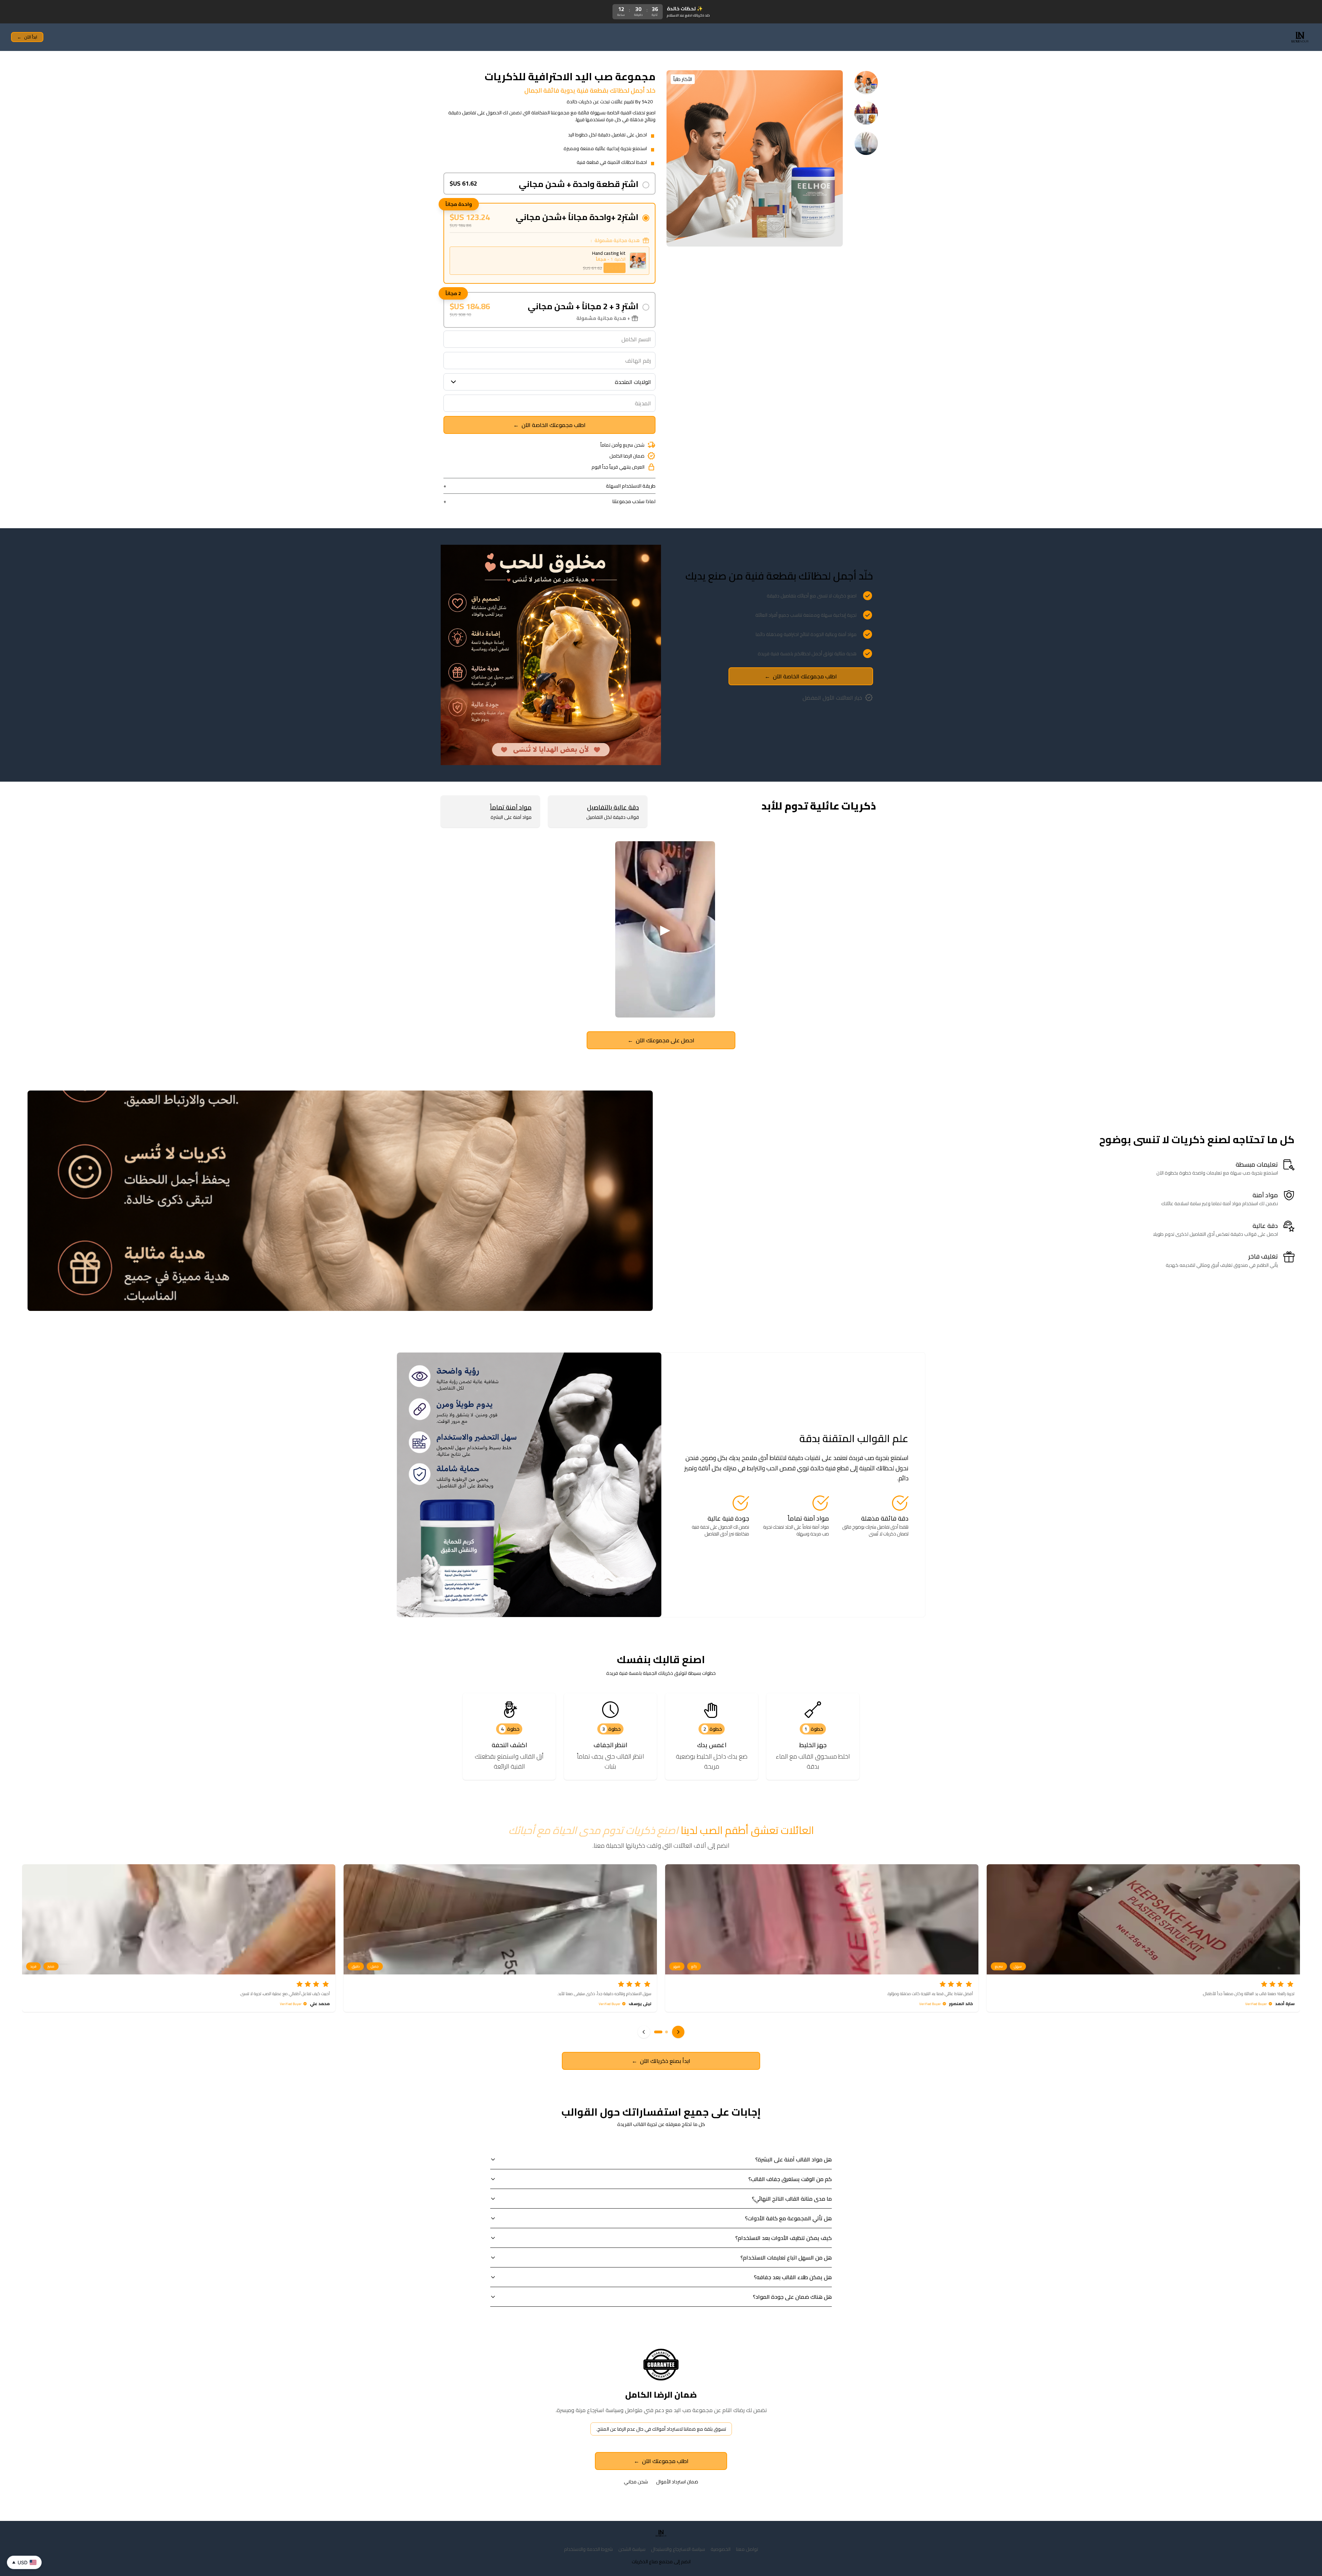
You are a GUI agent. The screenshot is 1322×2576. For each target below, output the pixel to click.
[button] (658, 2032)
